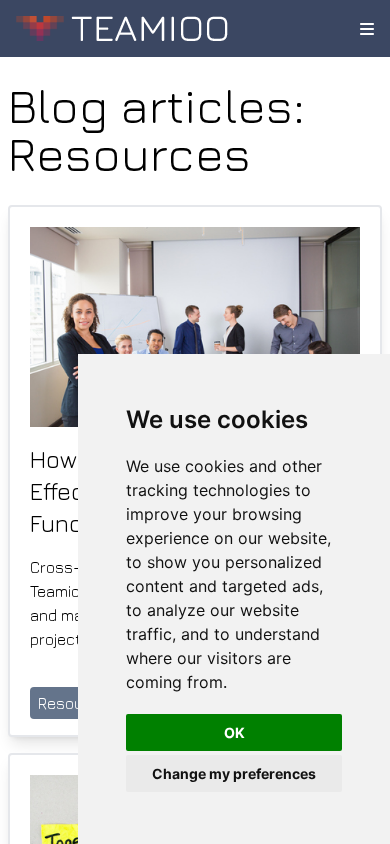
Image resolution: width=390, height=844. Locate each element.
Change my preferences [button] (234, 773)
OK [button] (234, 732)
